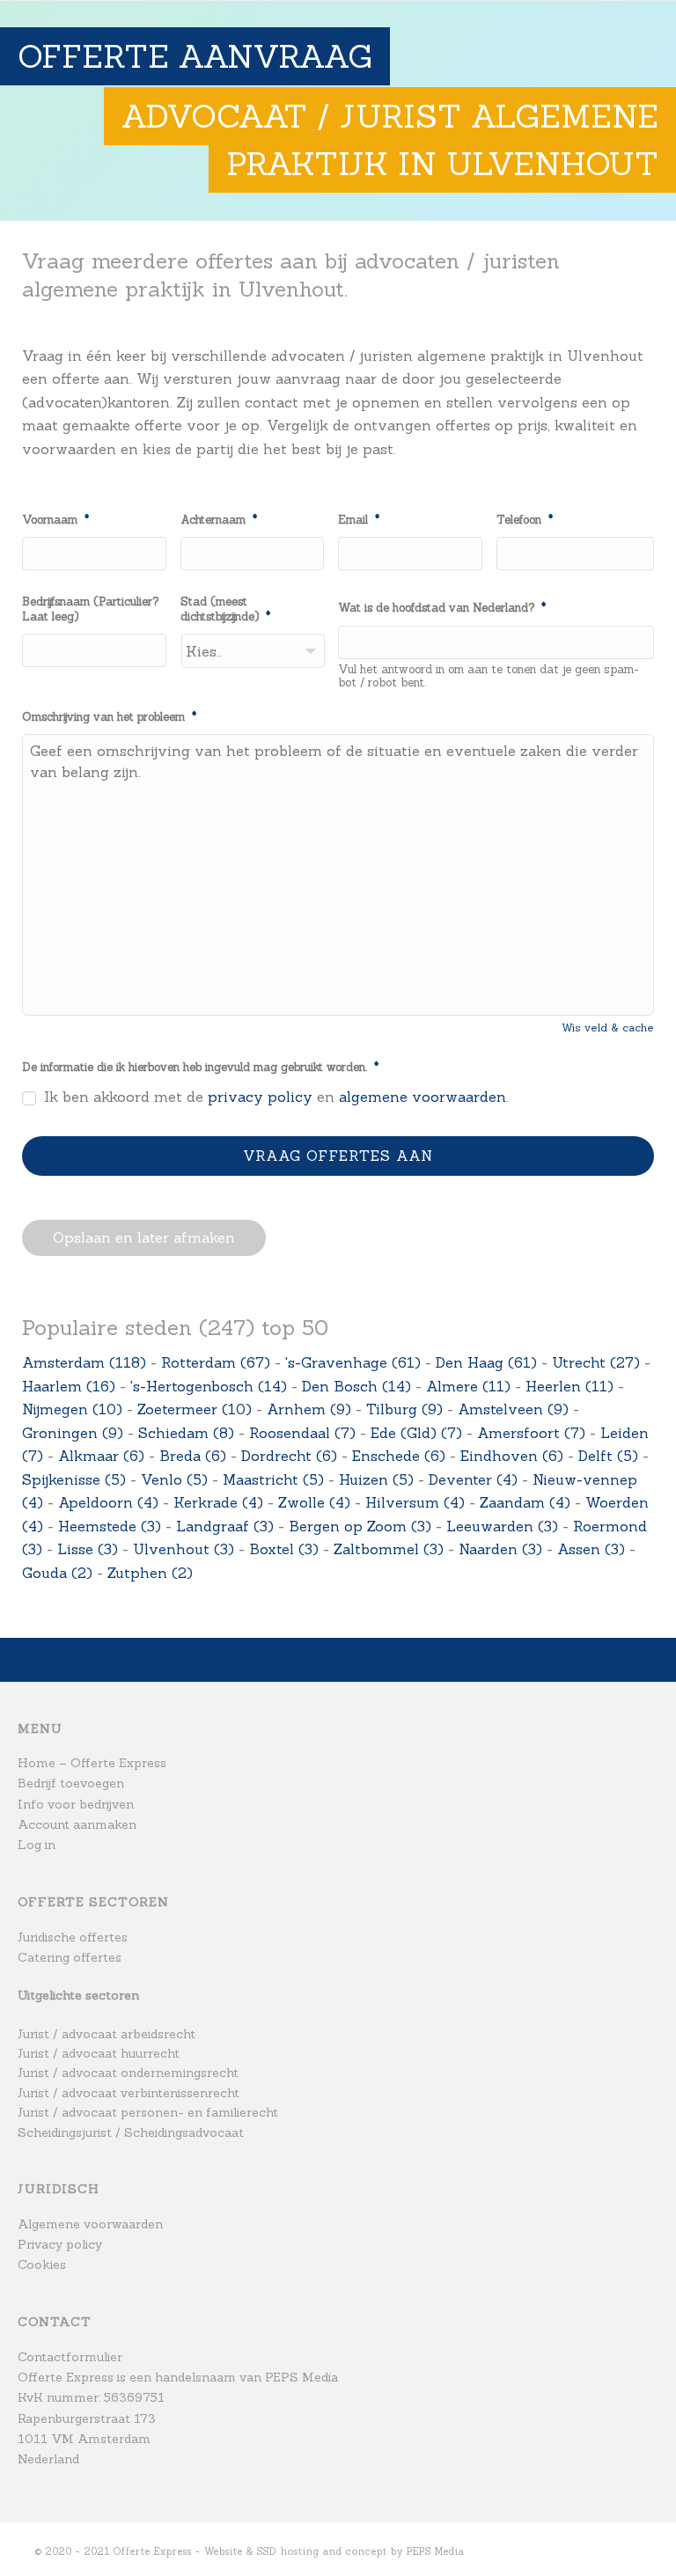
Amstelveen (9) (513, 1409)
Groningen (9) (73, 1433)
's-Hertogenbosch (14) (209, 1386)
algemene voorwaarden (422, 1097)
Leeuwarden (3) (502, 1526)
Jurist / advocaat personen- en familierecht (148, 2112)
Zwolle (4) (314, 1502)
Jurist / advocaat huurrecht (99, 2053)
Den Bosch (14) (356, 1386)
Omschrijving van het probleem (109, 717)
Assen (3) (591, 1549)
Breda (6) (193, 1456)
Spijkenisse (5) (74, 1479)
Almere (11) (468, 1386)
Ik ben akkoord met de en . (276, 1097)
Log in (37, 1845)
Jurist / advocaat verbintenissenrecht (129, 2093)
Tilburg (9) (404, 1409)
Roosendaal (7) (302, 1433)
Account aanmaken (77, 1824)
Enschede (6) (399, 1456)
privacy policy (260, 1097)
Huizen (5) (376, 1479)
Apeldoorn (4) (108, 1502)
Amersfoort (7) (531, 1433)
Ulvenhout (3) (184, 1549)
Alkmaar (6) (101, 1456)
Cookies (42, 2264)
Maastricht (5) (273, 1479)
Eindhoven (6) (512, 1456)
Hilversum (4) (415, 1502)
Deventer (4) (473, 1479)
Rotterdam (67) (216, 1362)
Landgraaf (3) (225, 1526)
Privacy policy (60, 2244)
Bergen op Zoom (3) (360, 1526)
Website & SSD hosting (262, 2551)
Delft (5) (608, 1456)
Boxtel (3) (284, 1549)
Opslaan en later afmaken (144, 1237)
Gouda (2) (57, 1573)
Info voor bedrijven (76, 1804)
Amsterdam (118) (84, 1362)
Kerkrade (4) (218, 1502)
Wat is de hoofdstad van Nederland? (442, 608)
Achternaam (219, 520)
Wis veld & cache (608, 1027)
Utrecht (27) (596, 1362)
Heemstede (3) (110, 1526)
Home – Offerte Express (92, 1763)
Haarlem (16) (69, 1386)
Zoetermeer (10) (195, 1409)
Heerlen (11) (569, 1386)
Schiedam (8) (186, 1433)
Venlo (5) (174, 1479)
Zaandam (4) (525, 1502)
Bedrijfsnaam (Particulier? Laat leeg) (90, 609)
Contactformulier (70, 2357)
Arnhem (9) (309, 1409)
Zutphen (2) (150, 1573)
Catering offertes (70, 1957)
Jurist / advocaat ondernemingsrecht (128, 2073)
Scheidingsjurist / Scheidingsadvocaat (131, 2132)
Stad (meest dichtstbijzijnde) (225, 609)
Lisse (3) (88, 1549)
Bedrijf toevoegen (71, 1783)
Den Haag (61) (486, 1362)
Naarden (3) (500, 1549)
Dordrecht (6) (289, 1456)
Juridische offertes (73, 1937)
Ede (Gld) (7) (416, 1433)
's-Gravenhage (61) (353, 1362)
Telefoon (525, 520)
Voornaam (55, 520)
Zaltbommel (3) (389, 1549)
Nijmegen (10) (72, 1409)
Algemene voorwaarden (90, 2224)
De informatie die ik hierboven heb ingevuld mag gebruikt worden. (200, 1068)
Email (359, 520)
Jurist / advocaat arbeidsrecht (107, 2034)
